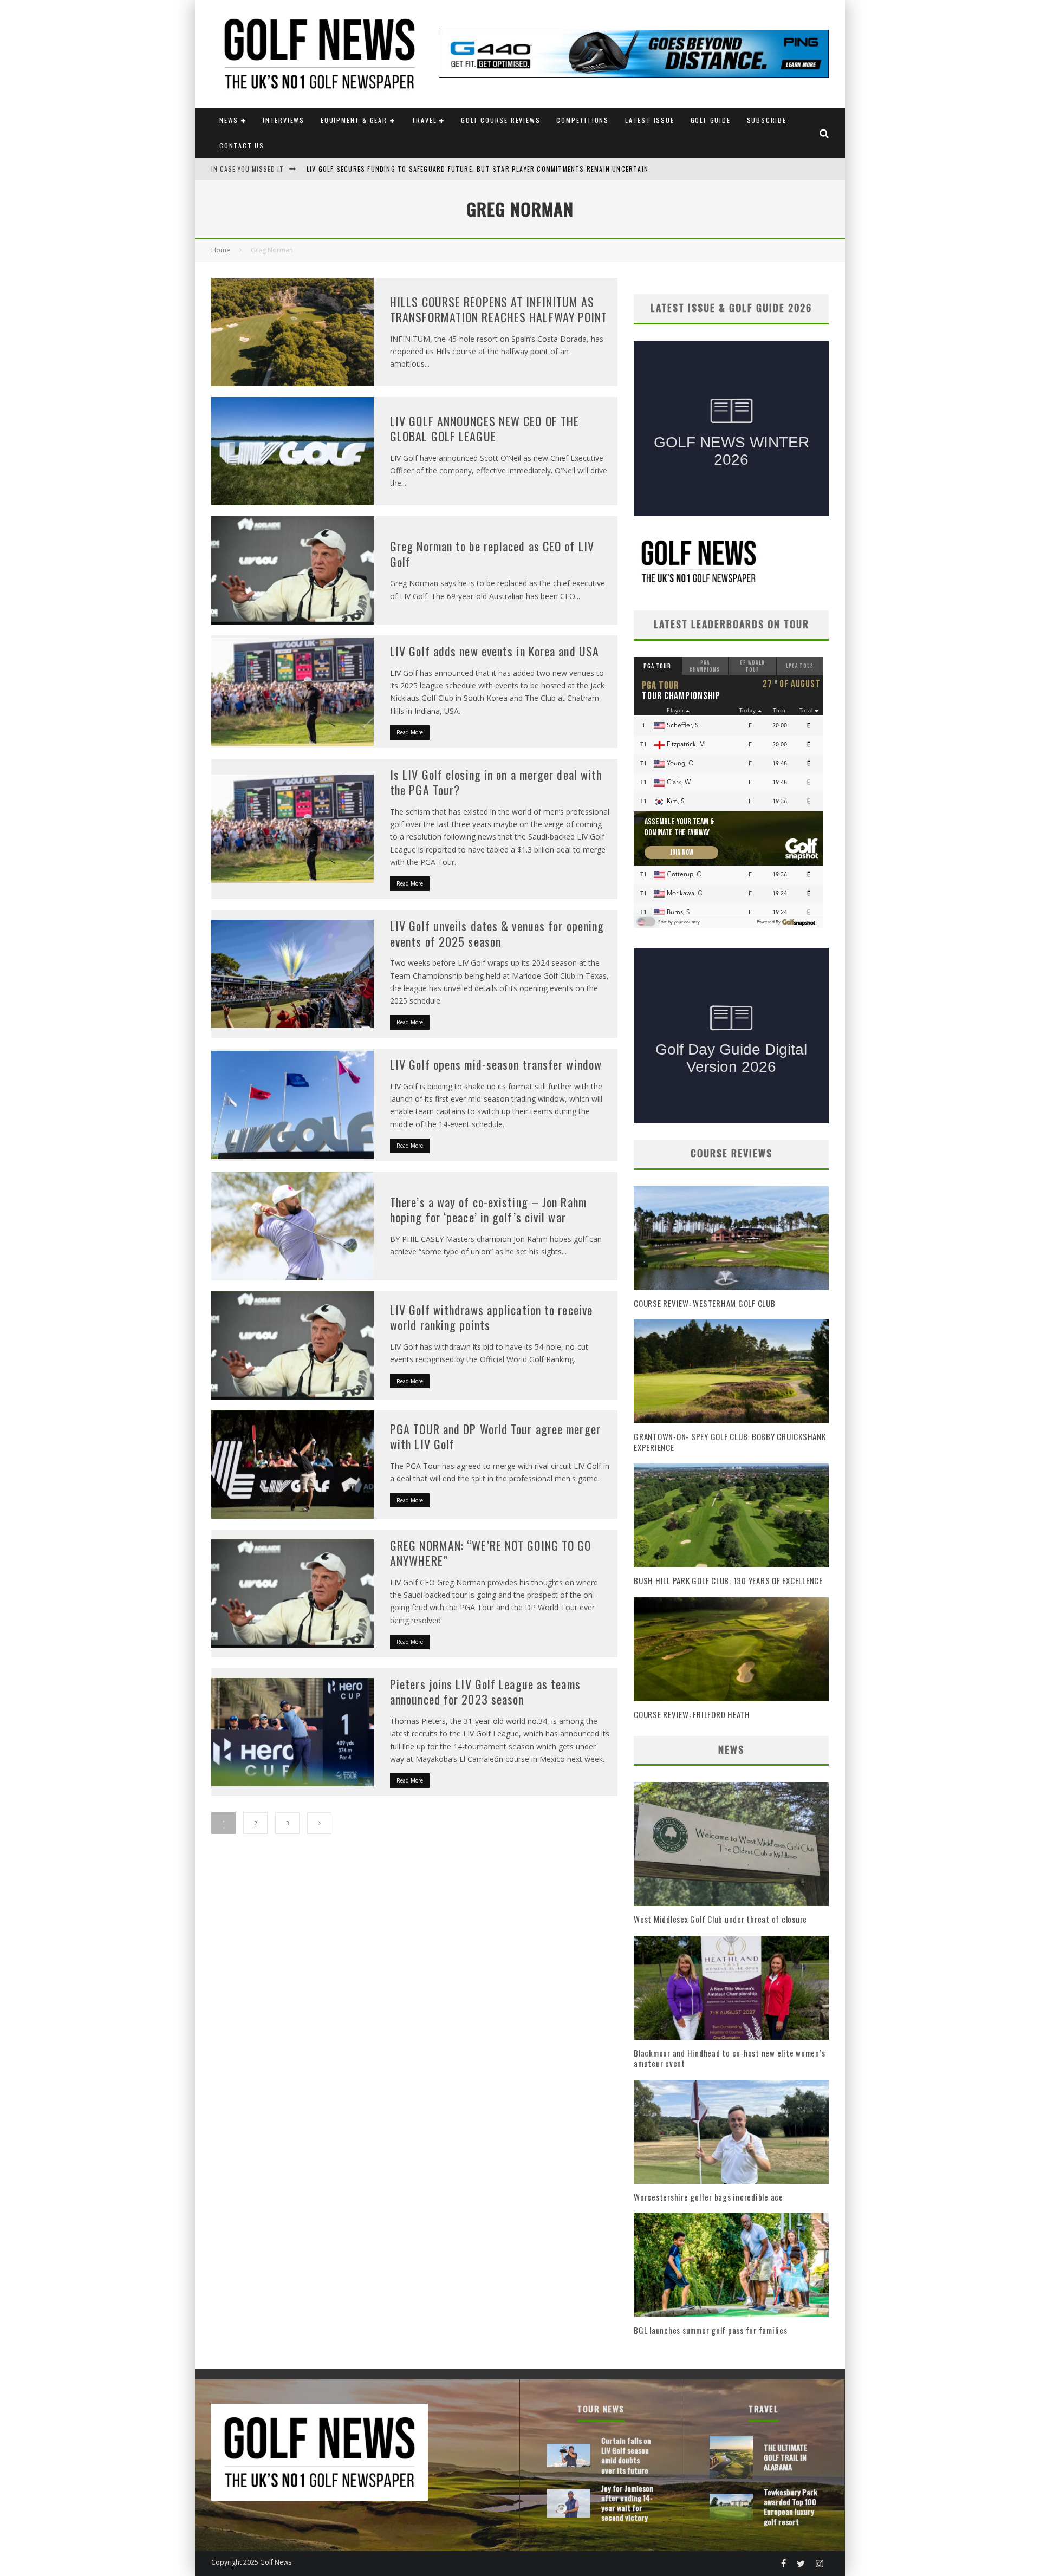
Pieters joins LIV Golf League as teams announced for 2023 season (485, 1692)
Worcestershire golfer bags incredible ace (708, 2197)
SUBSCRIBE (767, 120)
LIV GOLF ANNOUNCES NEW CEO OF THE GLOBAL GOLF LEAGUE (485, 429)
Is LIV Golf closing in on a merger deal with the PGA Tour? (496, 782)
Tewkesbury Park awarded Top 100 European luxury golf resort (791, 2507)
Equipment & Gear (354, 120)
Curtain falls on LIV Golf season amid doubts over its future (626, 2455)
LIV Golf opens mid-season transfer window (496, 1064)
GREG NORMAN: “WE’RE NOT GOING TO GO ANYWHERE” (491, 1553)
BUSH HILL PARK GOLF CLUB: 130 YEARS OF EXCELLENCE (728, 1580)
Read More (410, 732)
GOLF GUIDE (711, 120)
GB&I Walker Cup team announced (365, 169)
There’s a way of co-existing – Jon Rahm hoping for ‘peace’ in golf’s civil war (488, 1210)
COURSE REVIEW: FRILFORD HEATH (692, 1714)
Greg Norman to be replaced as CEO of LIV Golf (492, 554)
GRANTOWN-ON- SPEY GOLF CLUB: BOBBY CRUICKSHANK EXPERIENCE (730, 1442)
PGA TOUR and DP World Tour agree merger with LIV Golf (495, 1437)
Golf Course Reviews (500, 120)
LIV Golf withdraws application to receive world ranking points (491, 1318)
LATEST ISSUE (650, 120)
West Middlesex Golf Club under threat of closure (720, 1919)
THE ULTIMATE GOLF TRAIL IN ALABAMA (785, 2457)
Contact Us (242, 145)
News (229, 120)
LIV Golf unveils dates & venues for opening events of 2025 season (497, 934)
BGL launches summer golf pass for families (711, 2330)
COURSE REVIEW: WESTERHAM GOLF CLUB (705, 1303)
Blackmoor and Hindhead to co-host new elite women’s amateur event (729, 2058)
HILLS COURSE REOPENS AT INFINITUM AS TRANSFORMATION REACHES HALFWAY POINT (499, 310)
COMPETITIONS (583, 120)
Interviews (284, 120)
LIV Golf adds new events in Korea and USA (495, 651)
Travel (424, 120)
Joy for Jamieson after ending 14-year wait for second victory (627, 2503)
